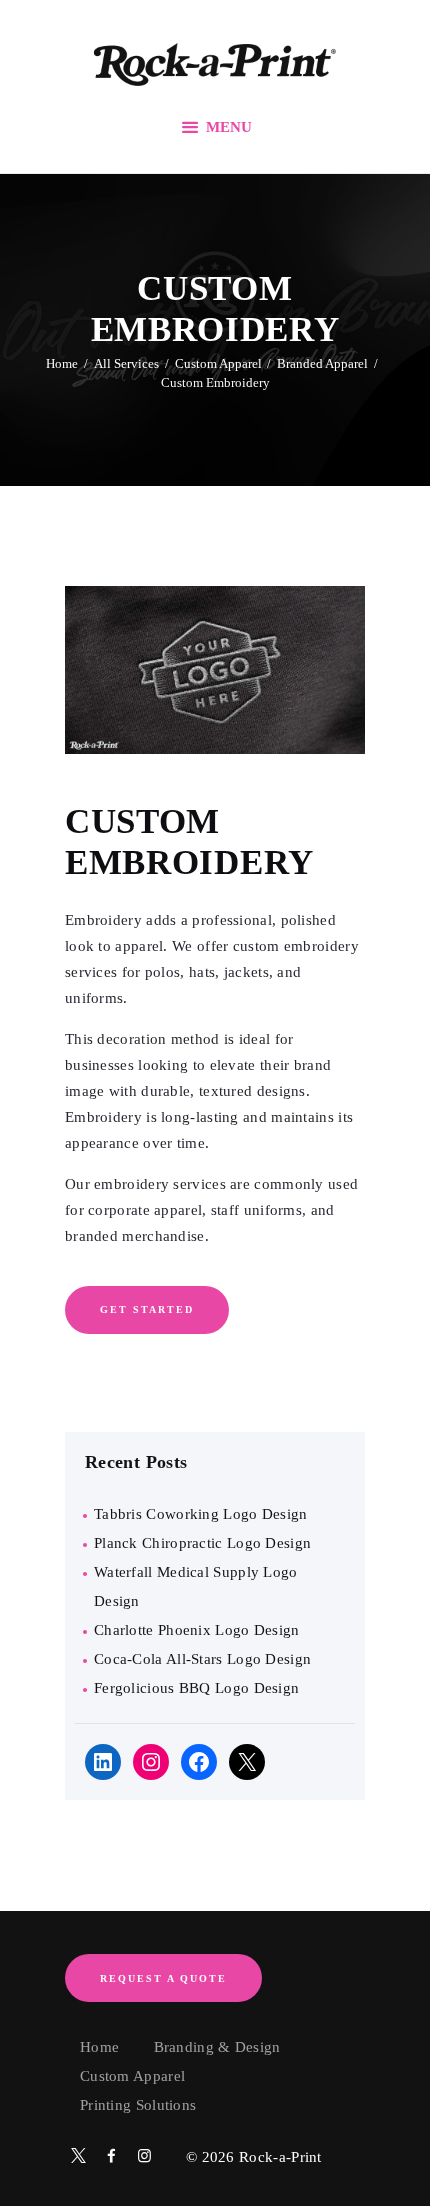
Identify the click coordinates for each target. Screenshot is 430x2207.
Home (62, 363)
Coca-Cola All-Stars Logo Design (202, 1659)
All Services (126, 363)
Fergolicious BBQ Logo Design (196, 1688)
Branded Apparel (322, 363)
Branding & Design (217, 2047)
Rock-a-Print (280, 2157)
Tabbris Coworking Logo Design (201, 1514)
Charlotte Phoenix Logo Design (197, 1630)
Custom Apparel (218, 363)
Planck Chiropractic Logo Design (202, 1543)
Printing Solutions (138, 2105)
